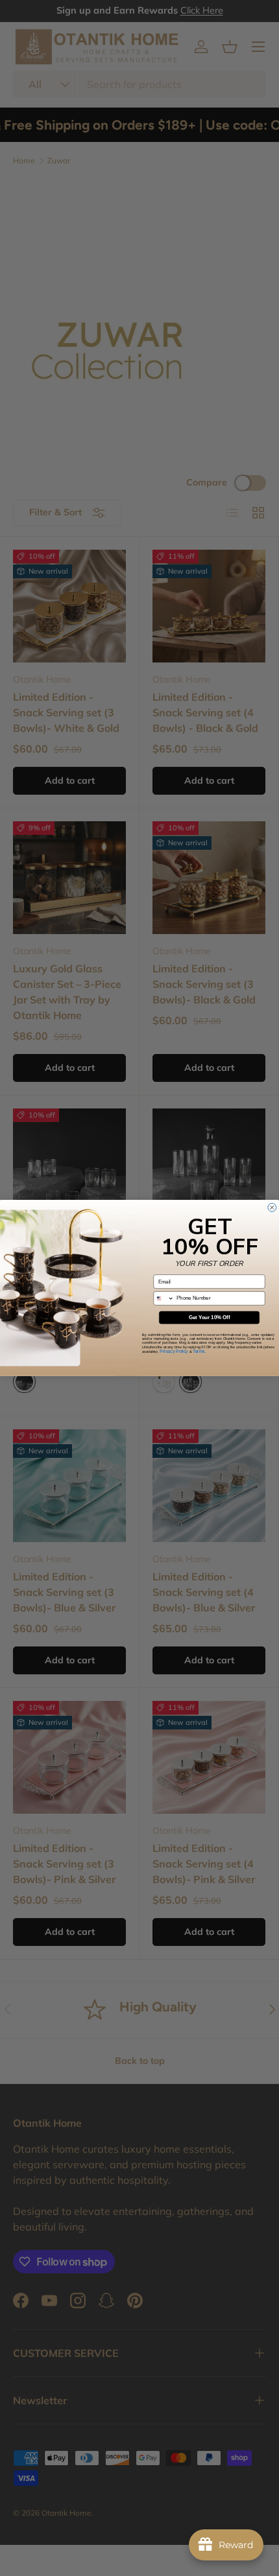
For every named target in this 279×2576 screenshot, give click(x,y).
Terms (199, 1351)
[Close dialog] (272, 1207)
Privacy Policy (174, 1351)
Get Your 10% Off (209, 1317)
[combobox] (164, 1299)
